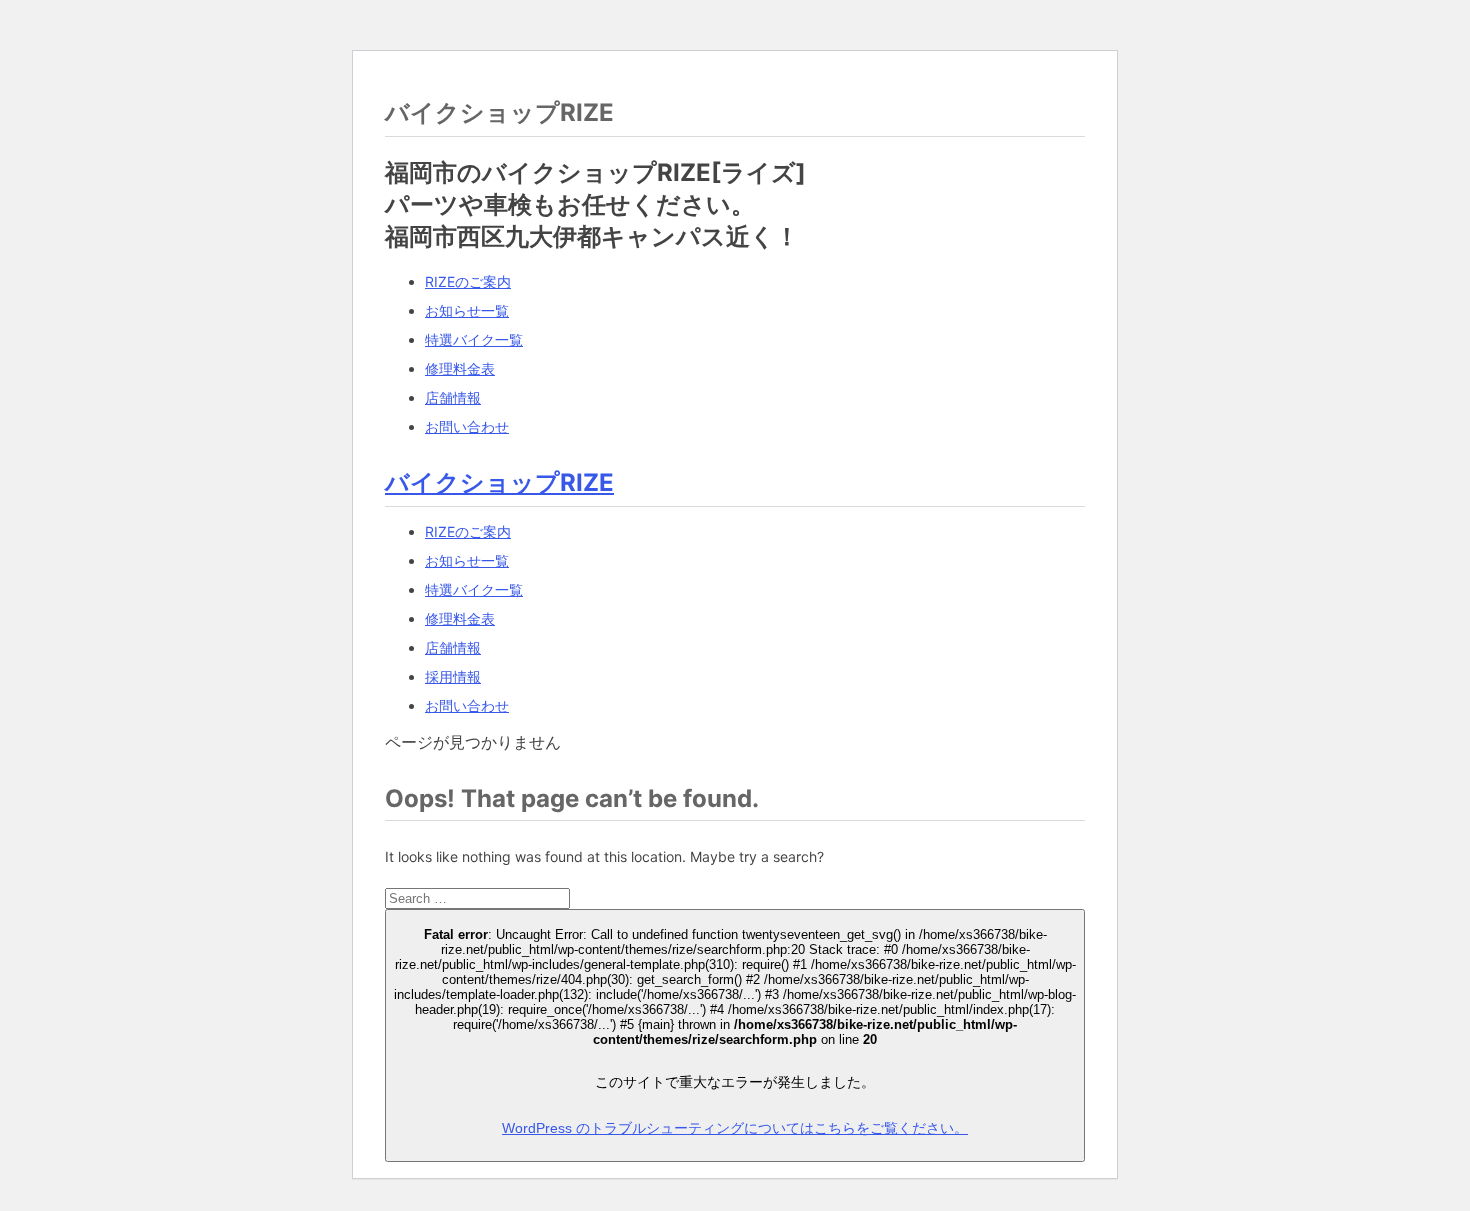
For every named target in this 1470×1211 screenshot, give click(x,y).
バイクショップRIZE (499, 482)
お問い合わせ (467, 426)
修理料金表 (460, 368)
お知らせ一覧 (467, 310)
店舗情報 (453, 397)
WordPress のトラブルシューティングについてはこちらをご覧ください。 (735, 1128)
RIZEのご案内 (468, 281)
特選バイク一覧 (474, 339)
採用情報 (453, 676)
